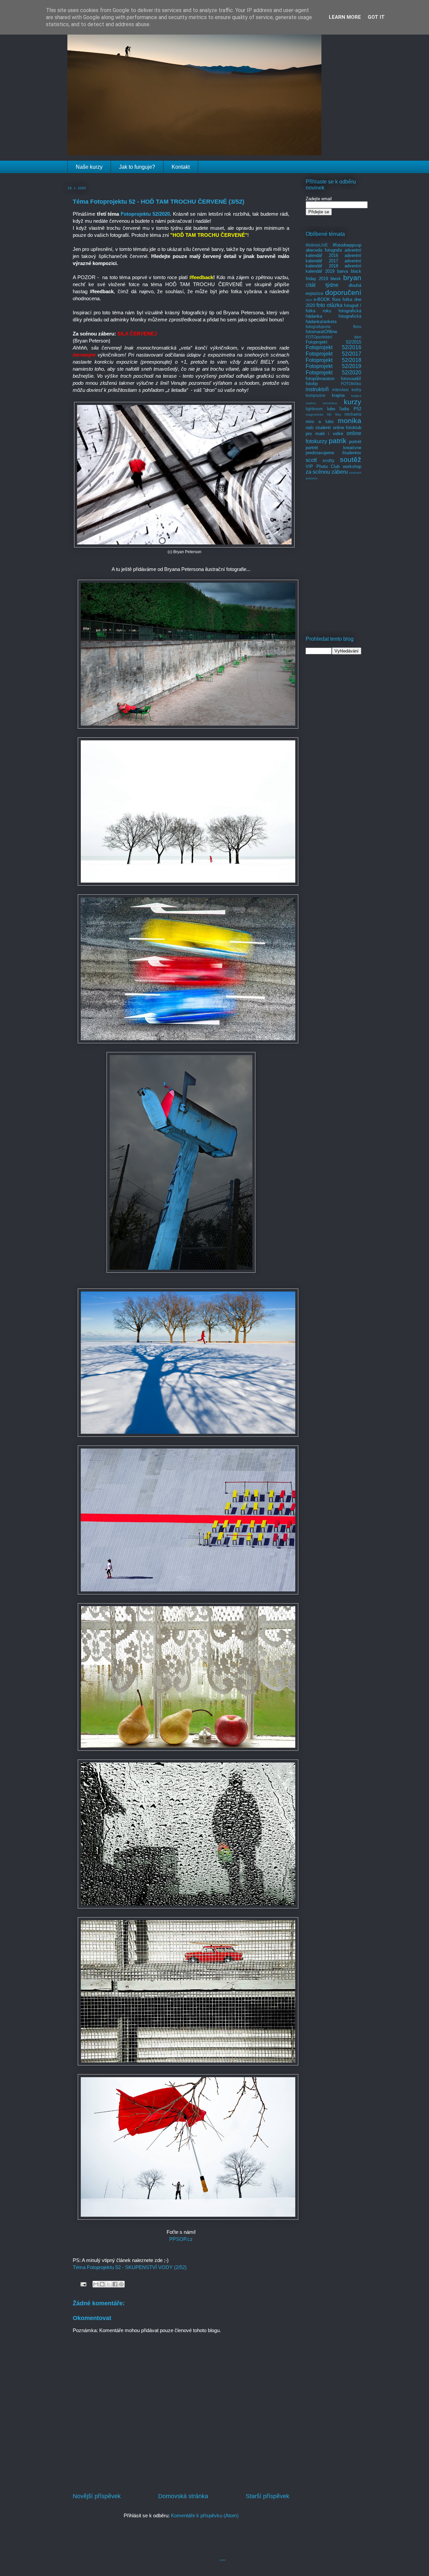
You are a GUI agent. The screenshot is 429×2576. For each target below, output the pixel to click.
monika (350, 420)
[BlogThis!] (102, 2284)
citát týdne (322, 285)
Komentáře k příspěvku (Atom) (205, 2515)
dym (309, 300)
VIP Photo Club (323, 466)
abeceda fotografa (324, 250)
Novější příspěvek (97, 2496)
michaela (353, 414)
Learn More (345, 17)
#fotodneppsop (347, 245)
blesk (336, 279)
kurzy (353, 402)
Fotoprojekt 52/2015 (333, 342)
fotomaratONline (321, 332)
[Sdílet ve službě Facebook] (115, 2284)
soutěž (351, 459)
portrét (355, 442)
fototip (312, 384)
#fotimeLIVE (317, 245)
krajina (338, 395)
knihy (356, 390)
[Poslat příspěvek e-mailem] (83, 2284)
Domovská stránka (183, 2496)
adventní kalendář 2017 (333, 258)
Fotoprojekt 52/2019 (333, 366)
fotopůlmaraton (320, 379)
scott (311, 460)
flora (336, 299)
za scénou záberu (327, 472)
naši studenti (318, 428)
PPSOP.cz (181, 2239)
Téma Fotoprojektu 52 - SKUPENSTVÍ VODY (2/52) (130, 2267)
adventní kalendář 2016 (333, 253)
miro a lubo (320, 422)
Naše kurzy (89, 167)
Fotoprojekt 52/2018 (333, 360)
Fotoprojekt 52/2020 (333, 373)
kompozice (316, 395)
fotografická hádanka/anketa (333, 319)
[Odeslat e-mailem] (96, 2284)
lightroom (314, 409)
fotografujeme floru (333, 327)
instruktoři (317, 389)
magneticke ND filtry (323, 414)
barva (343, 271)
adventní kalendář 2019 (333, 269)
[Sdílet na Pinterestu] (121, 2284)
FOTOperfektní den (333, 337)
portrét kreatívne (333, 448)
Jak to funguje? (137, 167)
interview (340, 390)
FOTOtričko (351, 384)
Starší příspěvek (267, 2496)
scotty (328, 460)
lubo (331, 409)
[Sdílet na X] (109, 2284)
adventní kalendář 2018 (333, 264)
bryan (352, 278)
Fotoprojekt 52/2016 (333, 347)
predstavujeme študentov (333, 453)
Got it (376, 17)
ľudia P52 (350, 409)
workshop (352, 466)
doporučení (343, 292)
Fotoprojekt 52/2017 (333, 354)
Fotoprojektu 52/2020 (145, 214)
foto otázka (329, 305)
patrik (338, 441)
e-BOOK (322, 299)
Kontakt (181, 167)
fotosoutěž (351, 379)
